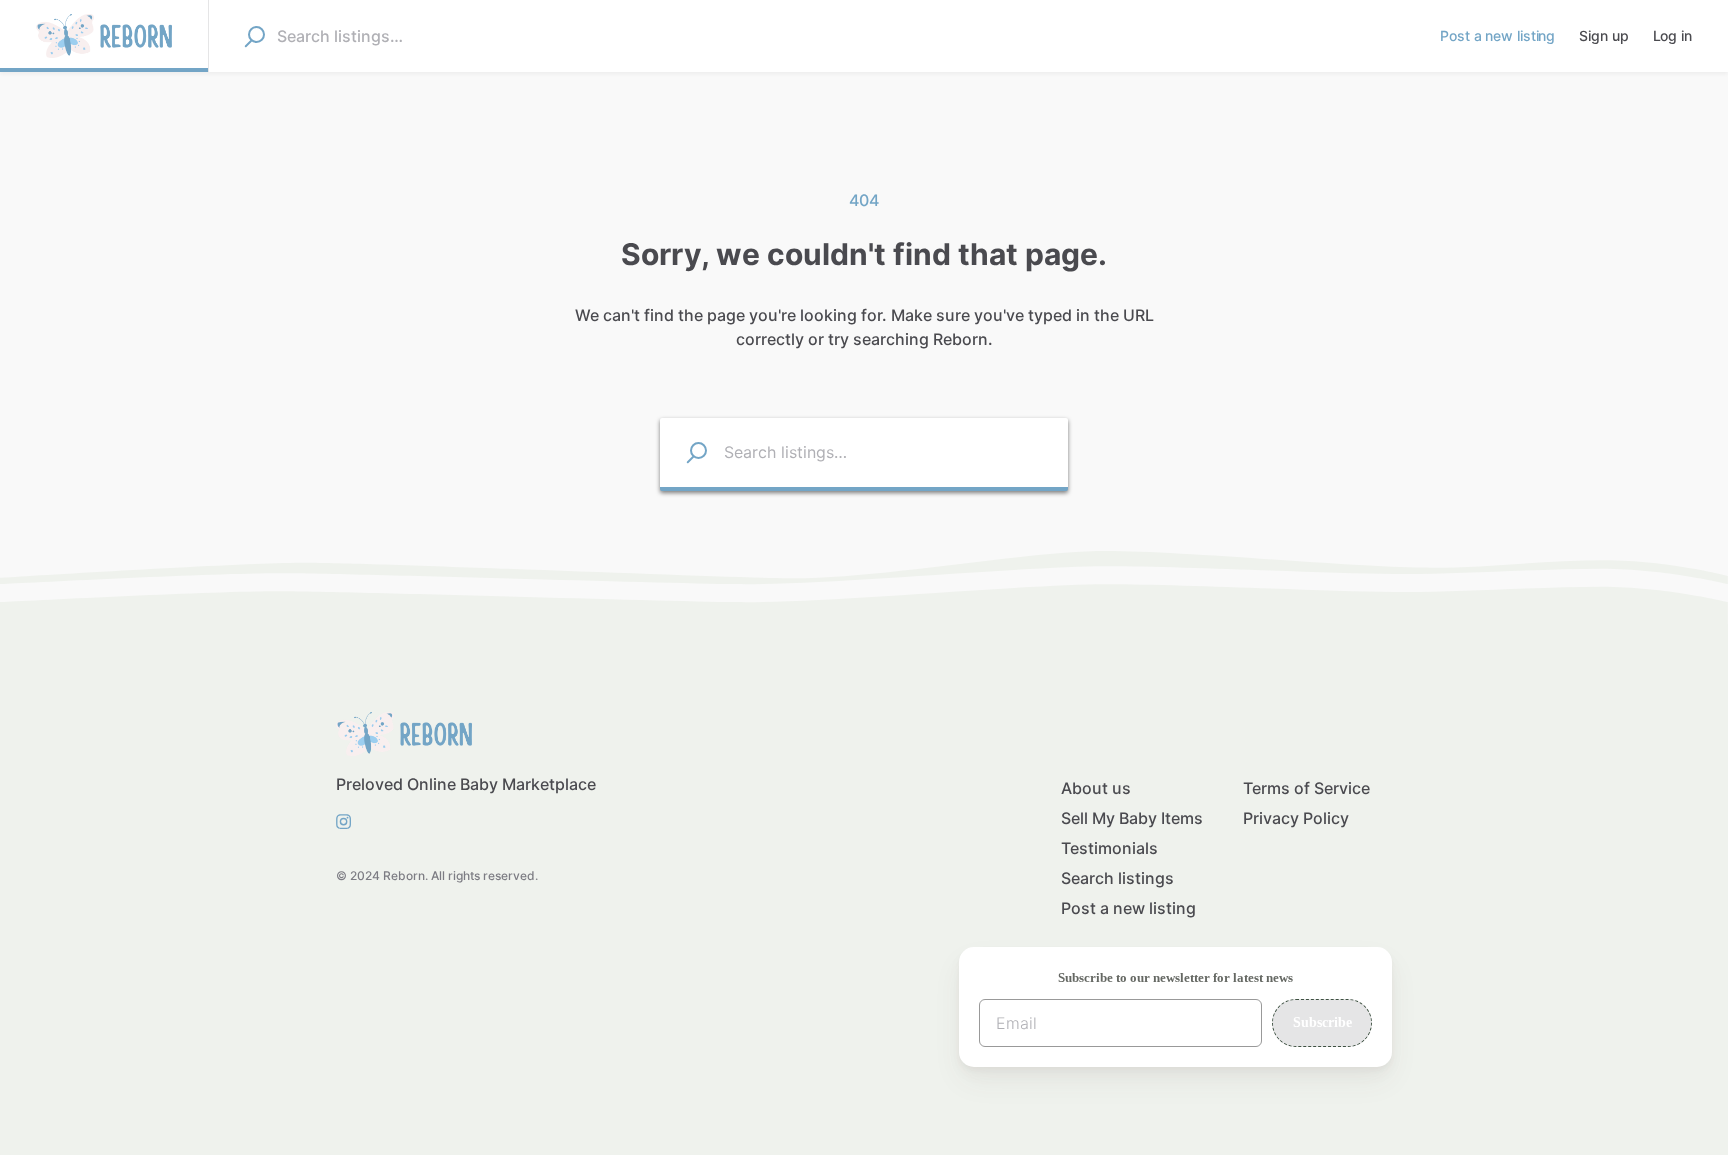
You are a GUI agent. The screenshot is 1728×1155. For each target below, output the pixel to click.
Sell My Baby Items (1132, 818)
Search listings (1117, 878)
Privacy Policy (1296, 818)
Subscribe (1322, 1022)
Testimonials (1109, 848)
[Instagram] (349, 820)
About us (1096, 788)
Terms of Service (1306, 788)
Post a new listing (1128, 908)
